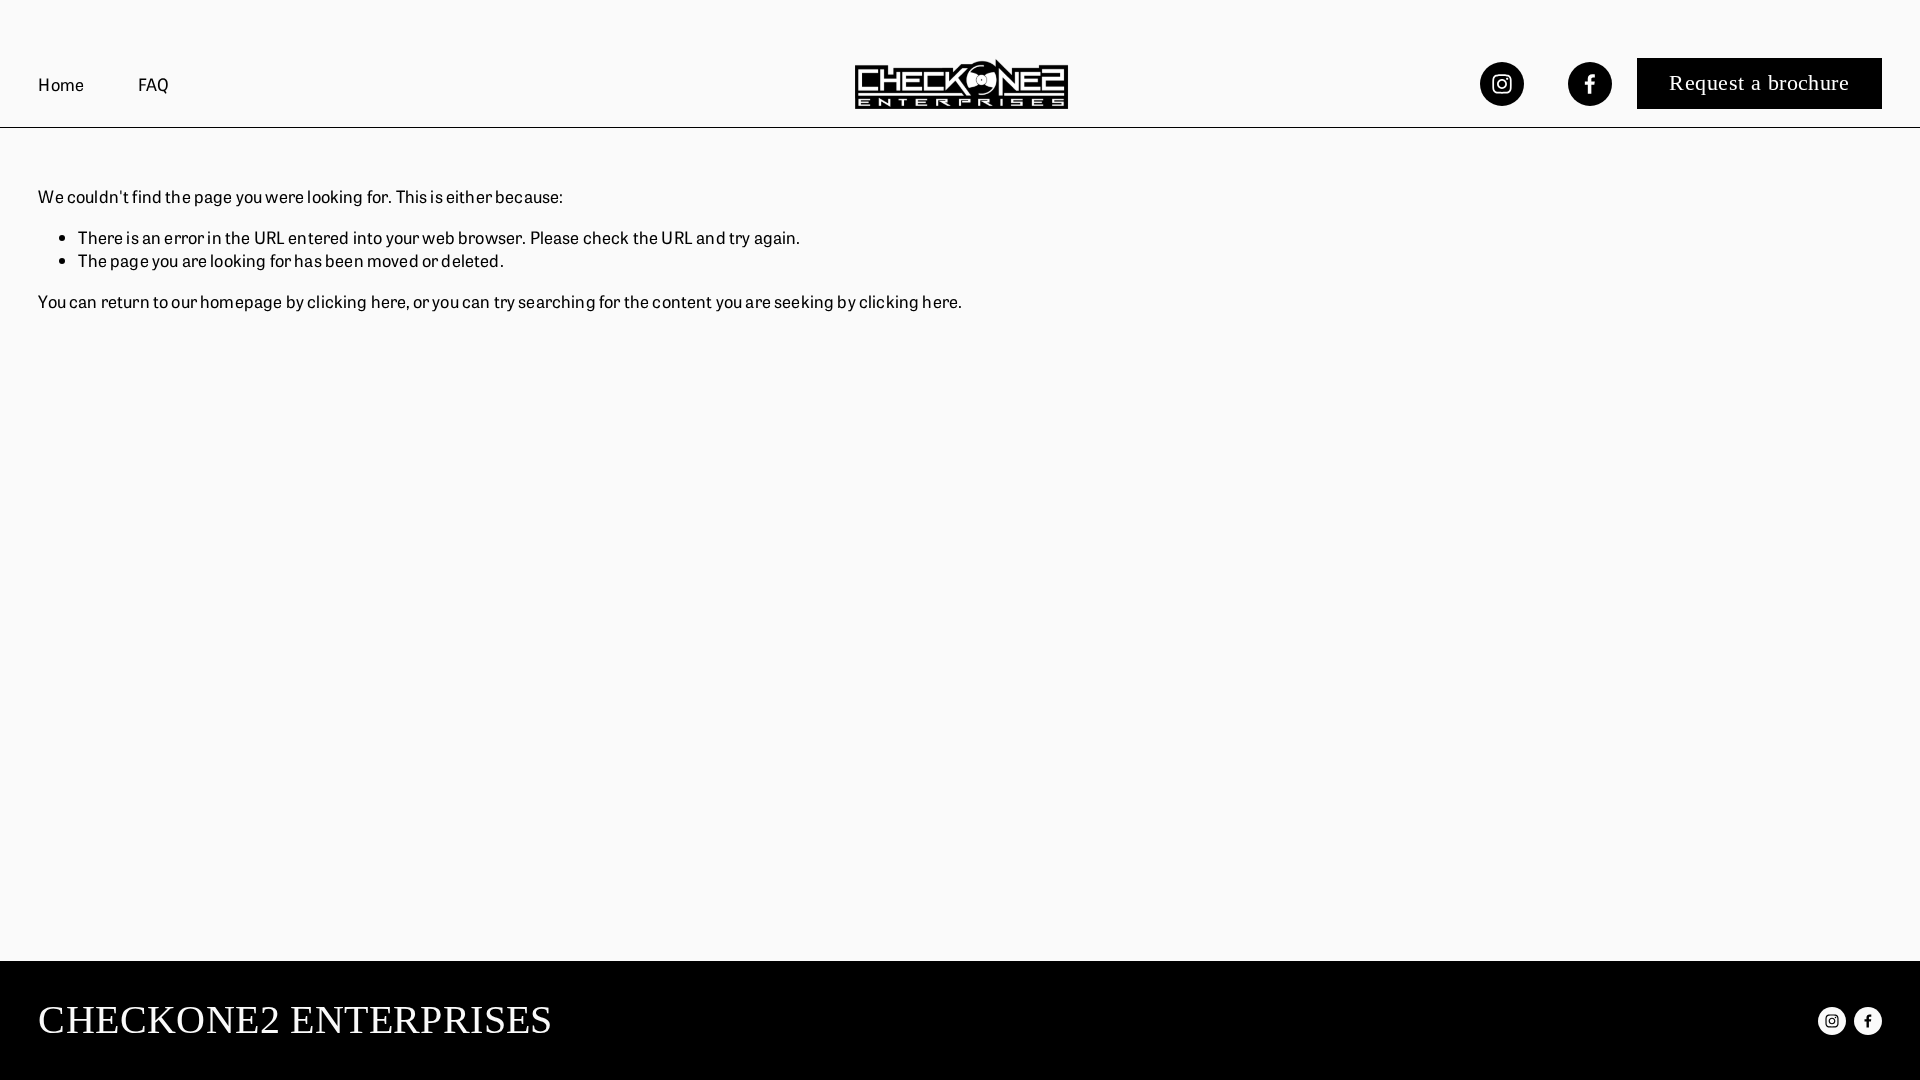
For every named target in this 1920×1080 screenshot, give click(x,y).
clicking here (356, 300)
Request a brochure (1759, 83)
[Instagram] (1502, 84)
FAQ (154, 83)
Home (61, 83)
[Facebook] (1590, 84)
